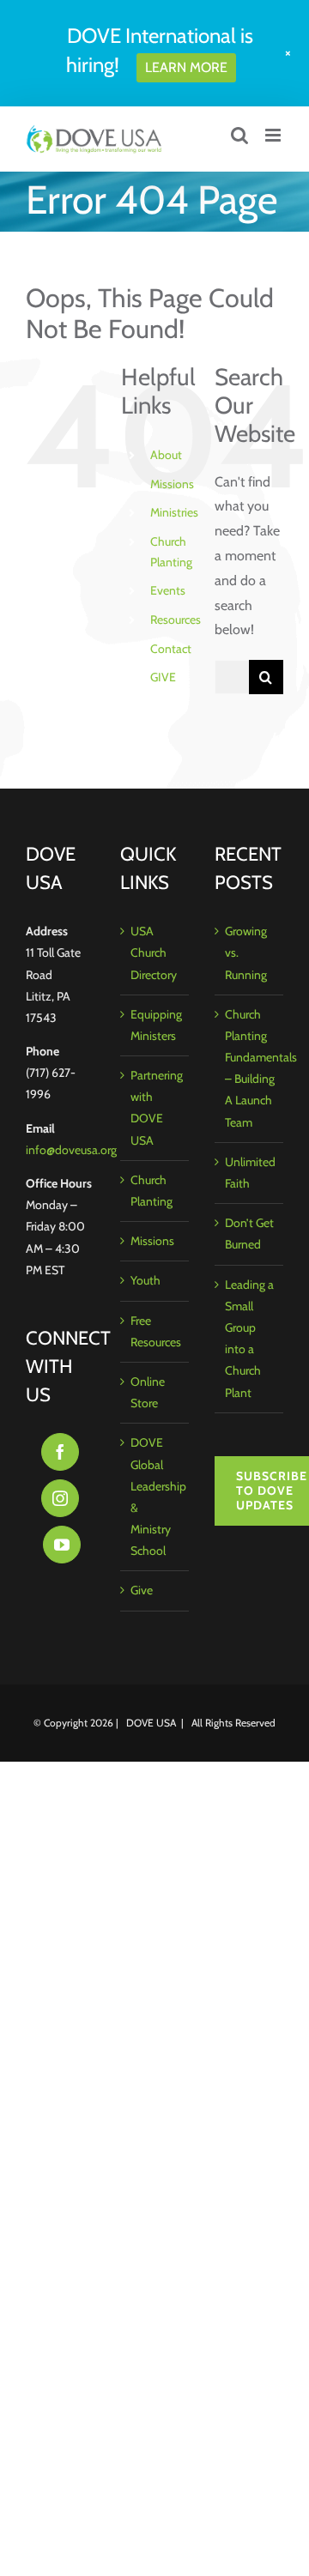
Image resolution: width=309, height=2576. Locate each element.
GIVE (163, 677)
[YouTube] (62, 1545)
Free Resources (155, 1331)
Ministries (174, 512)
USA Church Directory (154, 952)
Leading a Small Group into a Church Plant (249, 1339)
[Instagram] (60, 1498)
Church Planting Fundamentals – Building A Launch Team (250, 1068)
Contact (171, 649)
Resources (176, 620)
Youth (145, 1280)
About (166, 455)
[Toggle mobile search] (239, 135)
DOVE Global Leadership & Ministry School (155, 1497)
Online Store (148, 1392)
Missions (172, 484)
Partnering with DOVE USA (155, 1108)
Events (168, 590)
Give (142, 1590)
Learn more (186, 67)
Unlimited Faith (250, 1173)
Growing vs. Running (246, 952)
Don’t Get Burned (249, 1234)
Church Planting (151, 1191)
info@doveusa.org (71, 1150)
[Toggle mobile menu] (274, 135)
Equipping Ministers (155, 1025)
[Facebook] (60, 1452)
